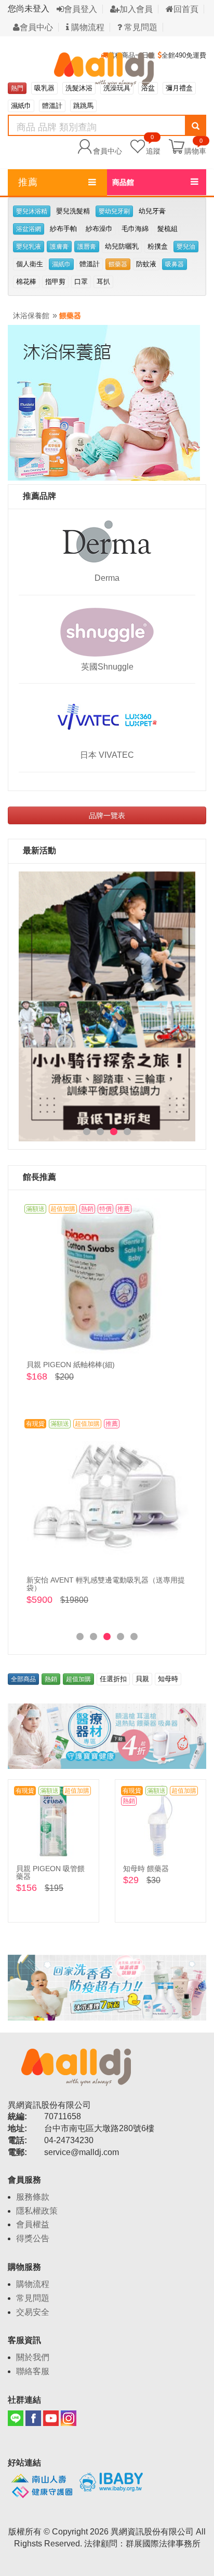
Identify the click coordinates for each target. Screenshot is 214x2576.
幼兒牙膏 (152, 211)
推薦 (28, 182)
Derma (107, 578)
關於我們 (33, 2357)
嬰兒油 (186, 247)
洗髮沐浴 (79, 88)
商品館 (123, 182)
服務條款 (33, 2197)
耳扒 (103, 282)
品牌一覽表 (107, 815)
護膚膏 (59, 247)
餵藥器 (118, 264)
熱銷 (51, 1679)
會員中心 (36, 27)
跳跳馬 (83, 106)
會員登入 (81, 9)
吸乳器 (44, 88)
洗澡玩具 (117, 88)
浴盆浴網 (29, 229)
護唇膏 (87, 247)
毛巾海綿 (135, 229)
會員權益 (33, 2224)
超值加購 (78, 1679)
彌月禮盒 (179, 88)
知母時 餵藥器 (146, 1869)
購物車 (195, 151)
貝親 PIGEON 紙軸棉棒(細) (71, 1365)
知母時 (168, 1679)
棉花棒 (26, 282)
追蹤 (153, 146)
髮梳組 (168, 229)
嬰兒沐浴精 (32, 211)
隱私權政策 (37, 2211)
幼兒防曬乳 (122, 246)
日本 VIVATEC (107, 755)
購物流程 (87, 27)
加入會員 (136, 9)
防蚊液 (146, 264)
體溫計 (52, 106)
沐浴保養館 (31, 316)
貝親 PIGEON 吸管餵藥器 (50, 1872)
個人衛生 (30, 264)
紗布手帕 (63, 229)
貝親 (142, 1679)
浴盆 (148, 88)
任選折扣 (113, 1679)
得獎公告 (33, 2238)
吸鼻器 (175, 264)
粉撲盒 (158, 246)
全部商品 (23, 1679)
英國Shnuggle (107, 667)
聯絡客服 (33, 2371)
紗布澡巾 (99, 229)
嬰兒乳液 (29, 247)
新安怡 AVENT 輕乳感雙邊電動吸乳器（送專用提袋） (106, 1584)
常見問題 (140, 27)
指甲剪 (55, 282)
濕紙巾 (21, 106)
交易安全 (33, 2312)
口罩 (81, 282)
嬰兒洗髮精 (73, 211)
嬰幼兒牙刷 (114, 211)
